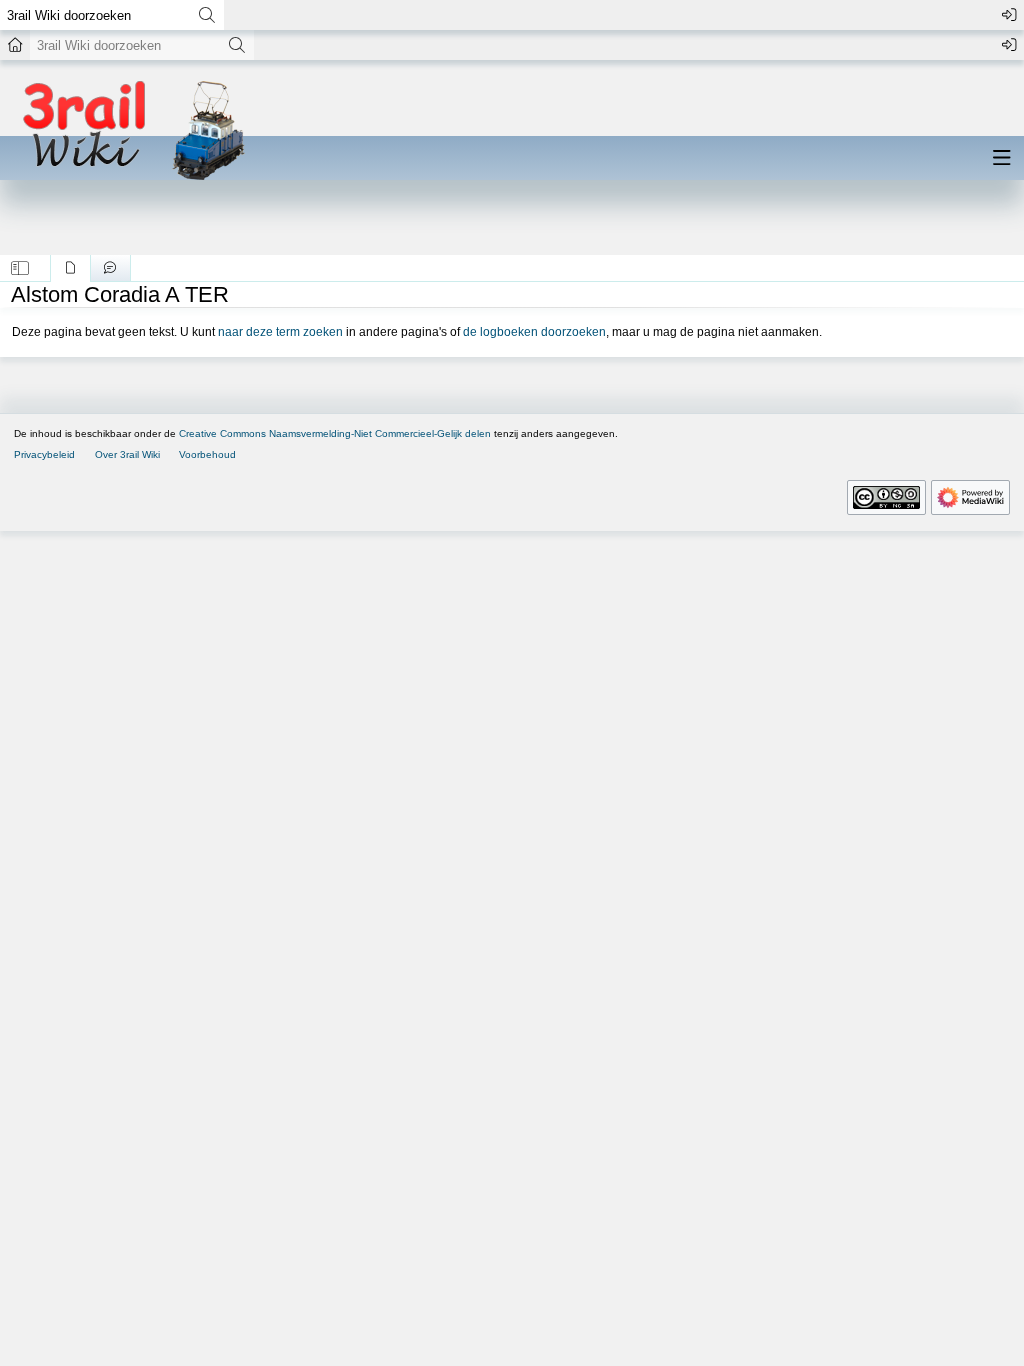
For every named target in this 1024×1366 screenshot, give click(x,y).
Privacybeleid (44, 454)
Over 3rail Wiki (127, 454)
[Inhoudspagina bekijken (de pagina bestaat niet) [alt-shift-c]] (70, 268)
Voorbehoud (207, 454)
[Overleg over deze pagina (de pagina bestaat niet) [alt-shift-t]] (110, 268)
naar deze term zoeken (280, 332)
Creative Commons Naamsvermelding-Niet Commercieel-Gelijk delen (335, 433)
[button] (20, 268)
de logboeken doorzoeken (534, 332)
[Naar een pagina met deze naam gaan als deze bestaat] (206, 15)
